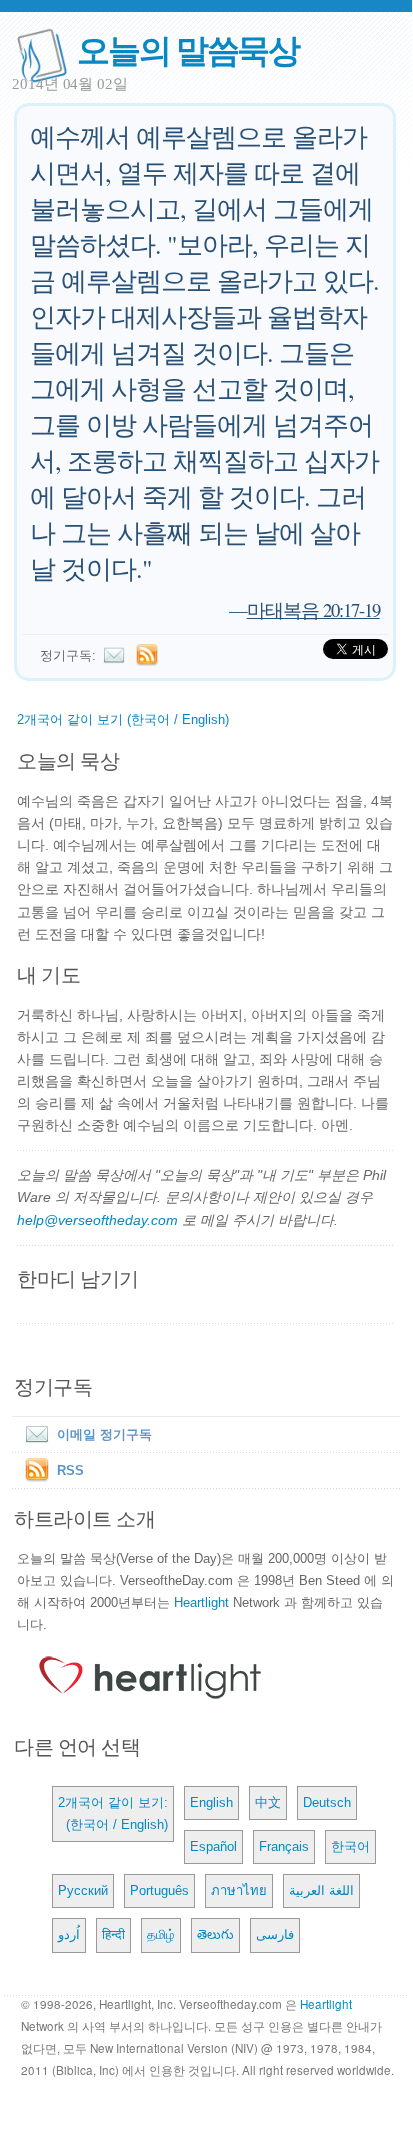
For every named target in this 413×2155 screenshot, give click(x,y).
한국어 (350, 1846)
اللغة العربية (321, 1890)
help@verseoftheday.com (97, 1220)
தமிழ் (161, 1934)
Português (159, 1890)
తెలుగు (215, 1934)
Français (284, 1846)
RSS (70, 1470)
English (211, 1802)
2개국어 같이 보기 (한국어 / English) (123, 719)
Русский (83, 1890)
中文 (268, 1802)
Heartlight (201, 1602)
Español (213, 1846)
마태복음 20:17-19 (313, 609)
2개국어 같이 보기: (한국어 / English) (113, 1813)
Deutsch (327, 1802)
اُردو (69, 1934)
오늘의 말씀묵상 (188, 48)
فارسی (275, 1934)
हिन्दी (113, 1934)
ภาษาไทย (239, 1890)
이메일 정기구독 (104, 1434)
